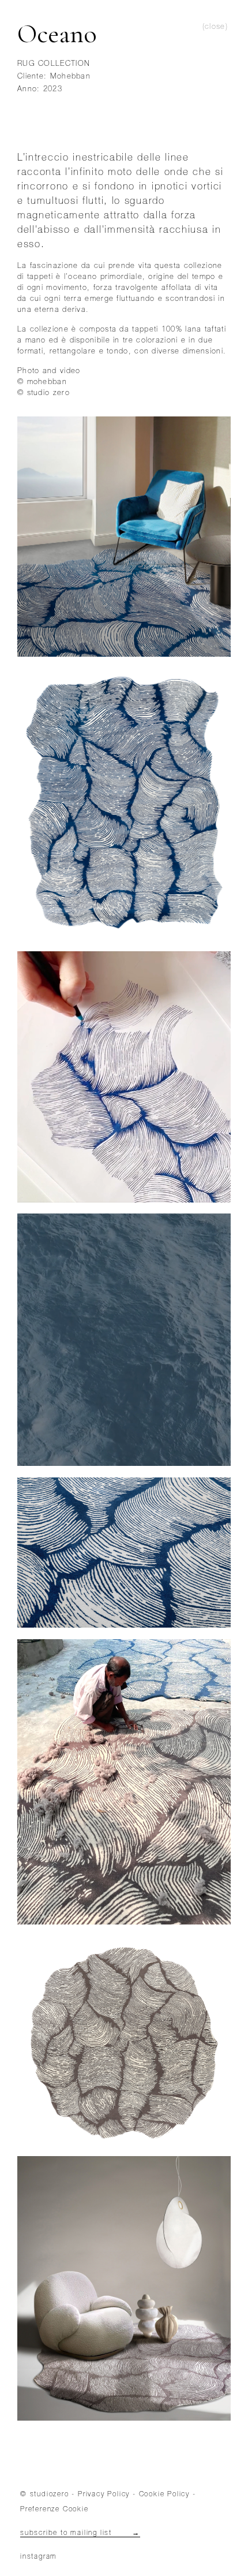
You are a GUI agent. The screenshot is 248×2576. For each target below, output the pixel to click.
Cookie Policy (164, 2495)
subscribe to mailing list (80, 2533)
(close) (215, 27)
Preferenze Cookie (55, 2510)
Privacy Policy (104, 2495)
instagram (39, 2557)
